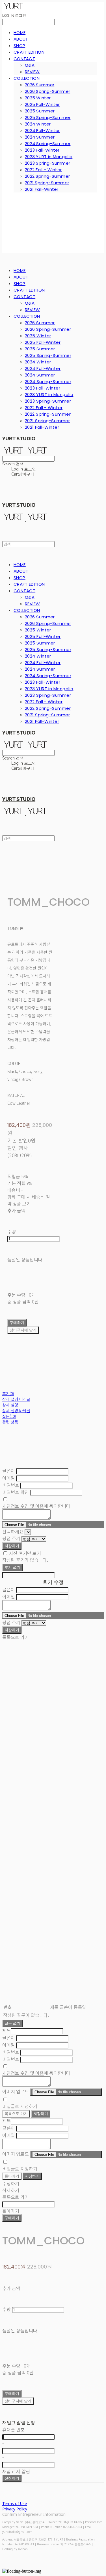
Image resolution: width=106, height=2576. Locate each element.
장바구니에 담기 (18, 2401)
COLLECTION (27, 78)
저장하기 (12, 1546)
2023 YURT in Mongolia (49, 157)
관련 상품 (10, 1422)
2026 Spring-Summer (47, 91)
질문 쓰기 (12, 2023)
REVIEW (32, 72)
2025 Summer (40, 111)
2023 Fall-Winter (42, 150)
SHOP (19, 46)
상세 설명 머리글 (16, 1399)
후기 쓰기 (12, 1567)
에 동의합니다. (37, 1506)
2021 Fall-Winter (42, 189)
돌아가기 (12, 2176)
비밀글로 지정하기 (20, 2106)
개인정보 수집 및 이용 (23, 1506)
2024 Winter (38, 124)
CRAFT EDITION (29, 52)
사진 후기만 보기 (25, 1553)
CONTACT (24, 59)
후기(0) (8, 1393)
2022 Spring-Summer (47, 176)
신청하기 (12, 2478)
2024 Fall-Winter (42, 130)
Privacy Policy (15, 2509)
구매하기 (12, 2218)
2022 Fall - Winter (43, 170)
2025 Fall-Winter (42, 104)
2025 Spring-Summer (48, 117)
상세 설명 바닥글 (16, 1411)
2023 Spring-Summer (47, 163)
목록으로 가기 (16, 2114)
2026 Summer (40, 85)
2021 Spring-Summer (47, 183)
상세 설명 (10, 1405)
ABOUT (21, 39)
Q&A (30, 65)
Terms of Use (15, 2503)
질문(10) (9, 1416)
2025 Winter (38, 98)
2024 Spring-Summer (48, 144)
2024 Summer (40, 137)
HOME (20, 33)
